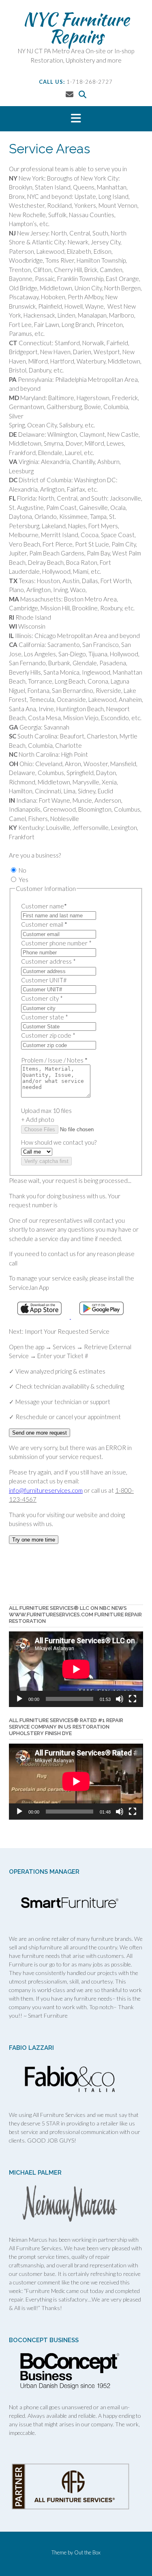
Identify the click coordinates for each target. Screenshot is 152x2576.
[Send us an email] (70, 94)
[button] (76, 119)
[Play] (19, 1699)
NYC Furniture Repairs (76, 28)
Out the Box (87, 2552)
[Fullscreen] (133, 1699)
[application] (76, 1669)
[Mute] (120, 1699)
